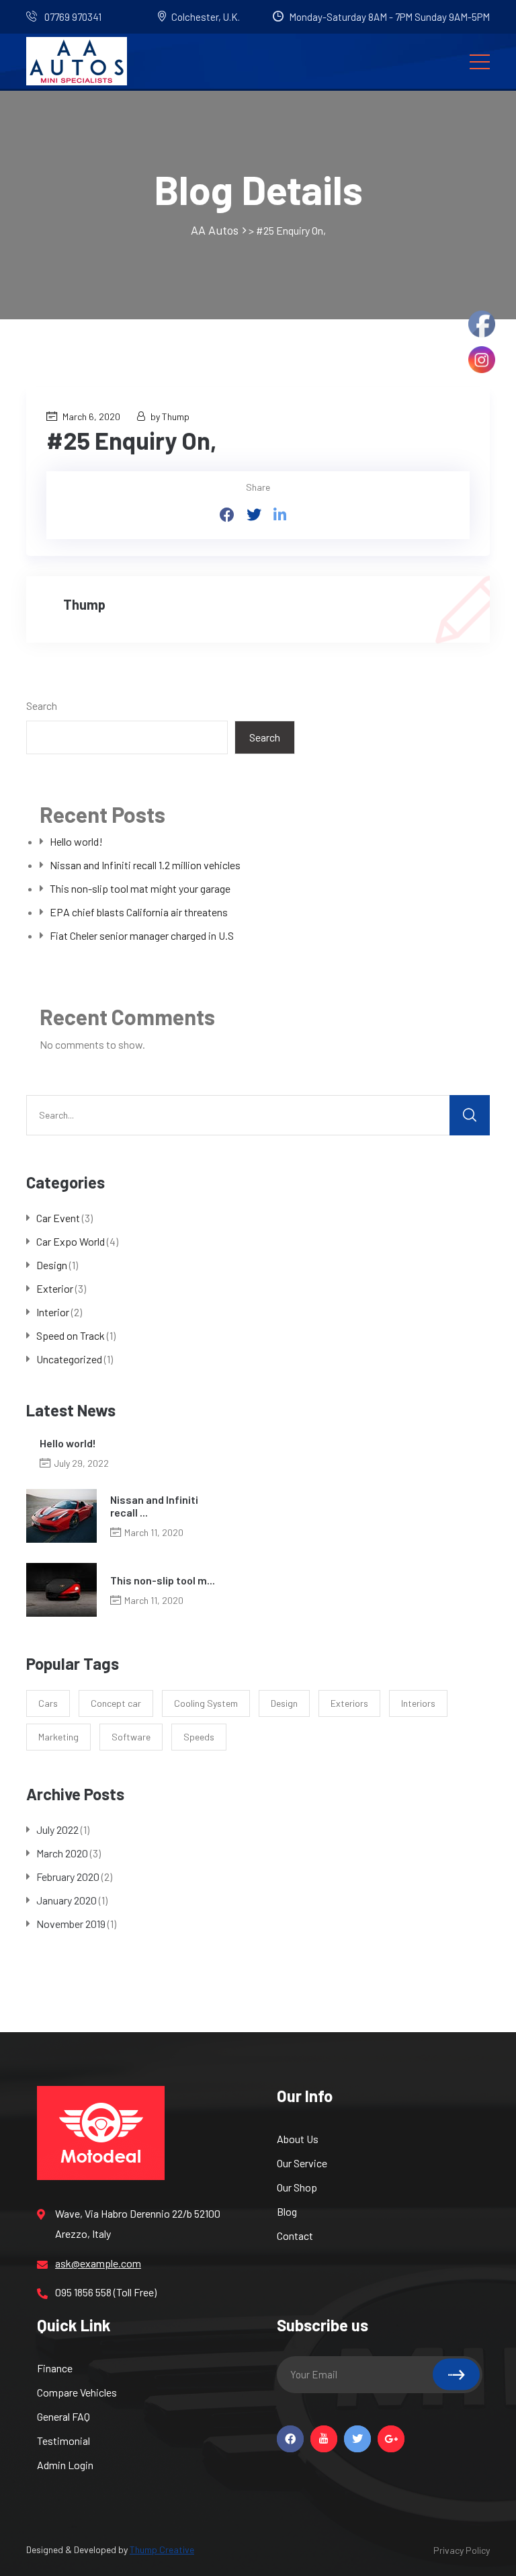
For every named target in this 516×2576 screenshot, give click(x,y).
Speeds (199, 1737)
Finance (55, 2368)
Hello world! (76, 841)
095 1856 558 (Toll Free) (106, 2292)
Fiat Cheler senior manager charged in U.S (142, 935)
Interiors (418, 1703)
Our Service (302, 2163)
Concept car (116, 1703)
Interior (53, 1312)
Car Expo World (71, 1241)
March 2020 (62, 1853)
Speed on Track (71, 1335)
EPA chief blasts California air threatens (139, 912)
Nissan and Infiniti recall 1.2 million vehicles (145, 865)
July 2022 (57, 1829)
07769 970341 (72, 17)
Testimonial (63, 2441)
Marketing (58, 1737)
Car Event (58, 1218)
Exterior (55, 1288)
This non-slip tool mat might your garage (140, 888)
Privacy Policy (462, 2550)
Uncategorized (69, 1359)
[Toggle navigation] (480, 61)
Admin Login (65, 2465)
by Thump (170, 416)
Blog (287, 2211)
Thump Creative (162, 2549)
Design (52, 1265)
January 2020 (67, 1900)
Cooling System (206, 1703)
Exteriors (349, 1703)
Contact (295, 2236)
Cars (48, 1703)
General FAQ (63, 2416)
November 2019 (71, 1924)
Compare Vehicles (77, 2392)
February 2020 (68, 1877)
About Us (298, 2139)
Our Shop (297, 2187)
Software (131, 1737)
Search (42, 706)
